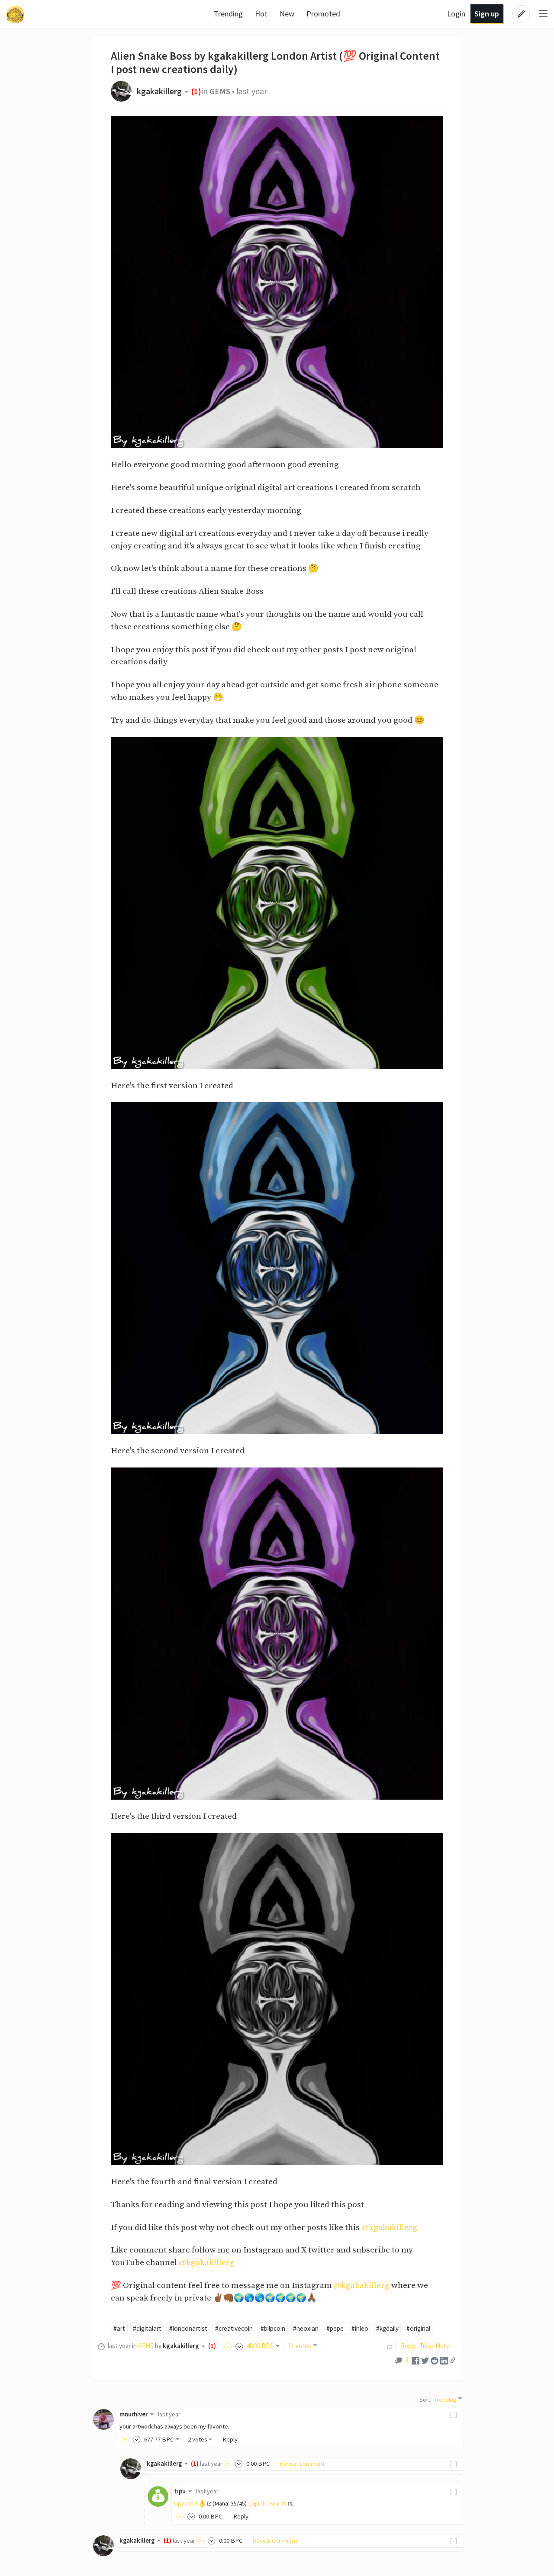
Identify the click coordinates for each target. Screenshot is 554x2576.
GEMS (220, 91)
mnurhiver (134, 2414)
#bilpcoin (273, 2328)
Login (456, 14)
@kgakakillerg (389, 2227)
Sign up (487, 14)
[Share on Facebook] (415, 2360)
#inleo (360, 2328)
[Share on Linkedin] (444, 2360)
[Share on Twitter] (425, 2360)
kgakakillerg (159, 91)
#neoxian (306, 2328)
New (287, 14)
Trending (228, 14)
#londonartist (188, 2328)
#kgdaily (387, 2328)
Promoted (323, 14)
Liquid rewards (267, 2503)
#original (418, 2328)
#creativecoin (234, 2328)
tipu (180, 2491)
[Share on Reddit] (435, 2360)
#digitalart (147, 2328)
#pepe (335, 2328)
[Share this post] (453, 2360)
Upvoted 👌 (190, 2503)
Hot (261, 14)
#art (119, 2328)
